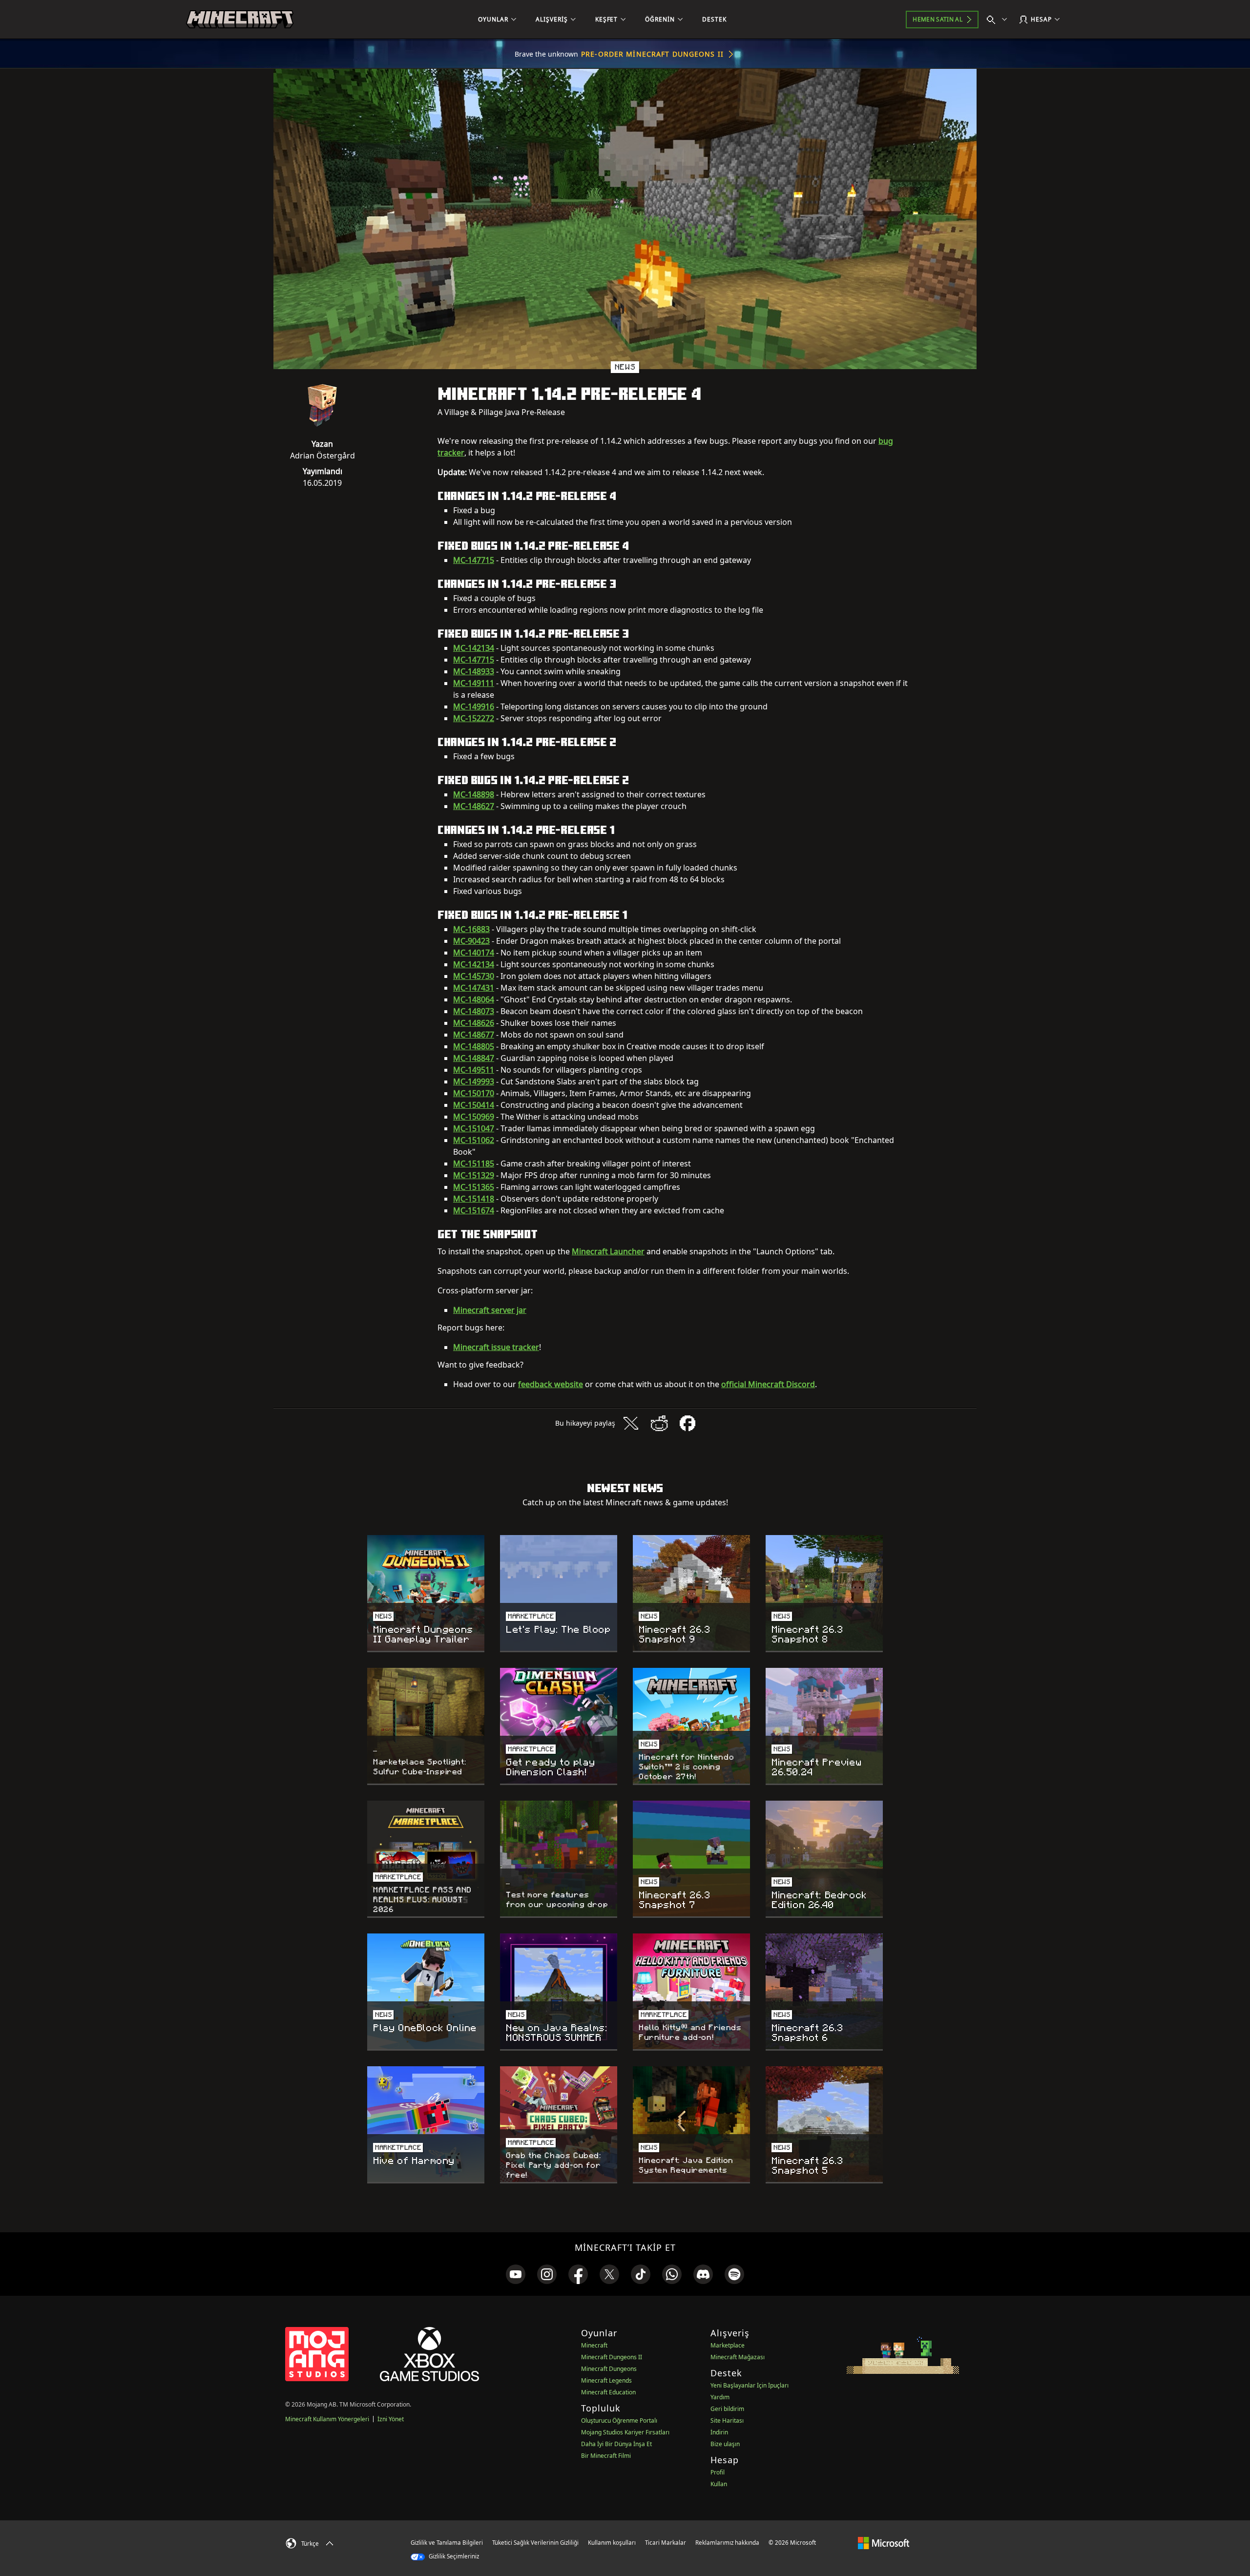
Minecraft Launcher (608, 1251)
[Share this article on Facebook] (687, 1423)
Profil (718, 2472)
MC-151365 (474, 1187)
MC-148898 (474, 794)
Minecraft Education (608, 2392)
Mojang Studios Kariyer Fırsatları (625, 2432)
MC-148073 (474, 1011)
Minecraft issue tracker (496, 1347)
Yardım (720, 2397)
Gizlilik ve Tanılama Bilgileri (447, 2543)
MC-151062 (474, 1140)
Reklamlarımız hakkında (727, 2543)
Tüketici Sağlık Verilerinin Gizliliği (535, 2543)
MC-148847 (474, 1058)
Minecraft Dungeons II (612, 2357)
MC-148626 (474, 1023)
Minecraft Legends (606, 2380)
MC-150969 (474, 1117)
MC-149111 (474, 683)
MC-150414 (474, 1105)
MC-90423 (471, 941)
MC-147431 (474, 988)
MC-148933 (474, 671)
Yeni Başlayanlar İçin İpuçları (750, 2385)
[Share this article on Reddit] (659, 1423)
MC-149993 (474, 1081)
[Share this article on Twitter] (631, 1423)
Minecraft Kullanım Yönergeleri (327, 2419)
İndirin (719, 2432)
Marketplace (728, 2345)
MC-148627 (474, 806)
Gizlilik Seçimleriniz (453, 2556)
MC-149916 (474, 706)
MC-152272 (474, 718)
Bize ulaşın (725, 2444)
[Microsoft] (884, 2542)
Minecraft (594, 2345)
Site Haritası (727, 2420)
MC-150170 (474, 1093)
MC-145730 (474, 976)
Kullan (719, 2484)
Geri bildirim (727, 2409)
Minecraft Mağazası (738, 2357)
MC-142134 (474, 648)
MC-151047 (474, 1128)
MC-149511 (474, 1070)
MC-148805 (474, 1046)
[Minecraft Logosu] (240, 20)
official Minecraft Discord (768, 1384)
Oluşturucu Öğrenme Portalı (619, 2420)
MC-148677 (474, 1035)
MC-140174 (474, 953)
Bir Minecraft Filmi (606, 2456)
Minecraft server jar (490, 1310)
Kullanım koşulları (612, 2543)
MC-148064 (474, 999)
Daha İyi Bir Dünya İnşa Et (616, 2444)
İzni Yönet (391, 2419)
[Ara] (999, 20)
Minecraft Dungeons (609, 2369)
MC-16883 (471, 929)
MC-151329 (474, 1175)
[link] (516, 2274)
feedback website (551, 1384)
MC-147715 (474, 560)
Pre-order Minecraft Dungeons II (652, 54)
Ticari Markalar (666, 2543)
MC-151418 (474, 1199)
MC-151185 (474, 1163)
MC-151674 (474, 1210)
